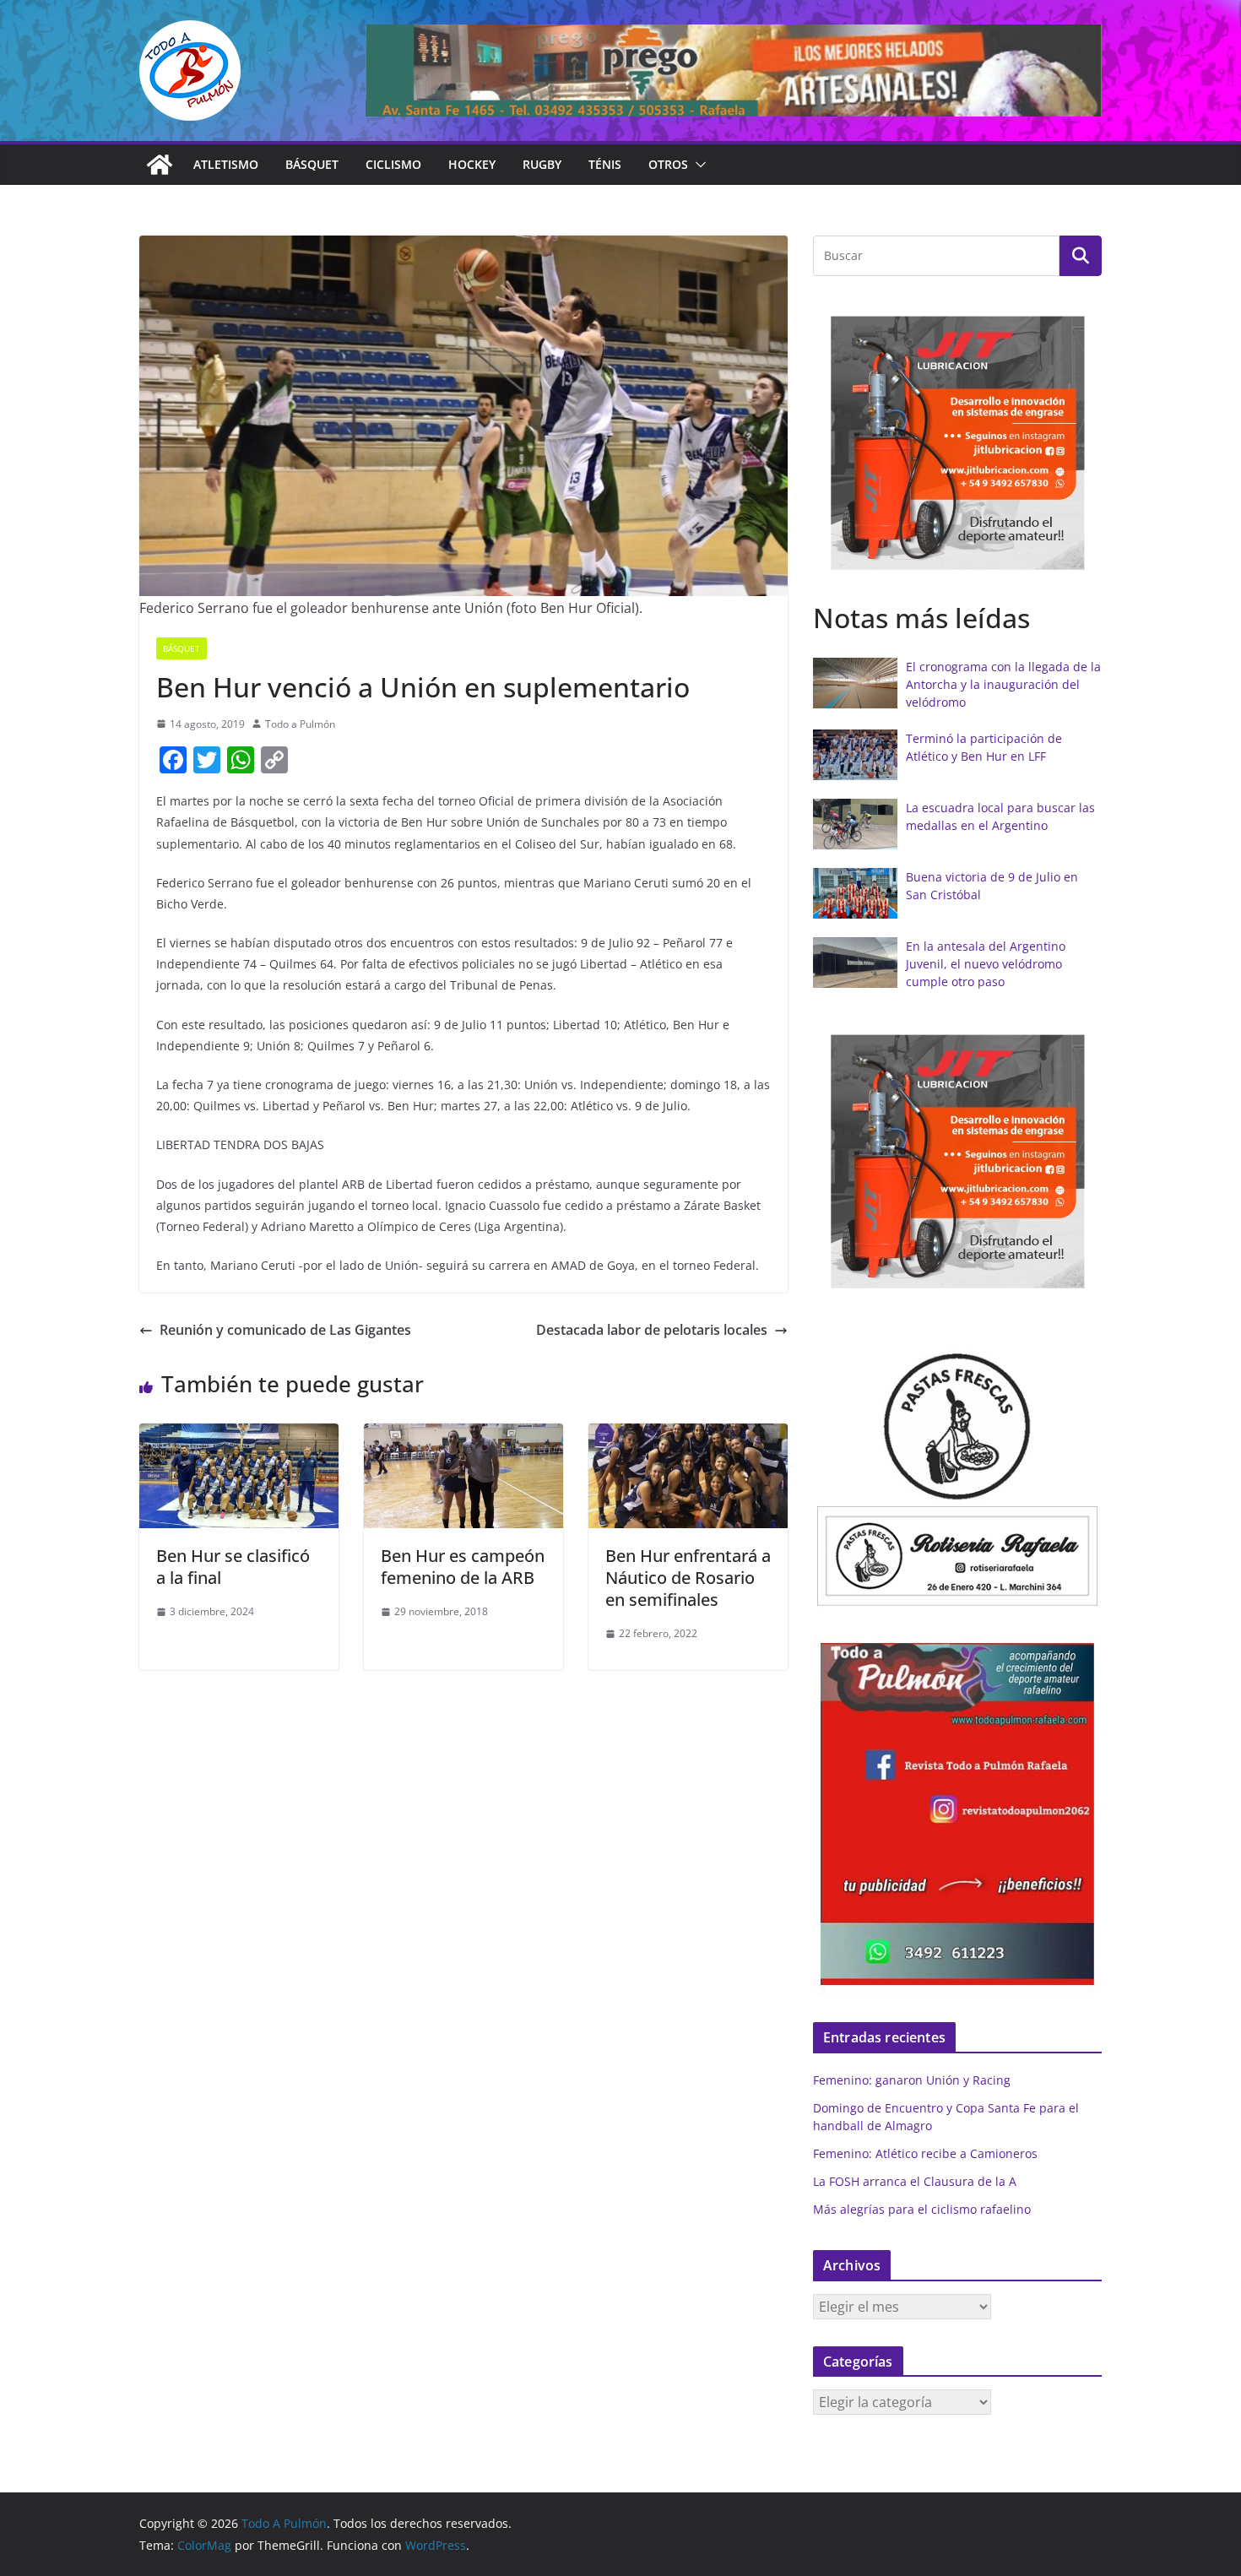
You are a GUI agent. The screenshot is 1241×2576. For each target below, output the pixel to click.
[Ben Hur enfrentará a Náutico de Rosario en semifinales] (688, 1435)
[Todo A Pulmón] (160, 165)
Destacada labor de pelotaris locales (652, 1330)
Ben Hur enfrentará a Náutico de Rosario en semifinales (688, 1578)
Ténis (605, 164)
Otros (668, 164)
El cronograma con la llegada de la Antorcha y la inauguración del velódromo (1003, 684)
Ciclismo (393, 164)
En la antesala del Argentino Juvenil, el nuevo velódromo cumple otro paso (986, 964)
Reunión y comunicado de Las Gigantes (285, 1330)
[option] (957, 443)
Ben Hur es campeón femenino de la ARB (463, 1567)
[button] (697, 165)
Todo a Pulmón (300, 724)
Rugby (542, 164)
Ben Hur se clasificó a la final (233, 1567)
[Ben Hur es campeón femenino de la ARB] (463, 1435)
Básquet (312, 164)
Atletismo (226, 164)
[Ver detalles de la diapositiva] (734, 71)
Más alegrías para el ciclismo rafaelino (922, 2209)
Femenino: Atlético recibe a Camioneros (925, 2153)
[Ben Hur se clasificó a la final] (239, 1435)
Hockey (472, 164)
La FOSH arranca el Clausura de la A (915, 2181)
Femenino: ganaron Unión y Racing (912, 2080)
